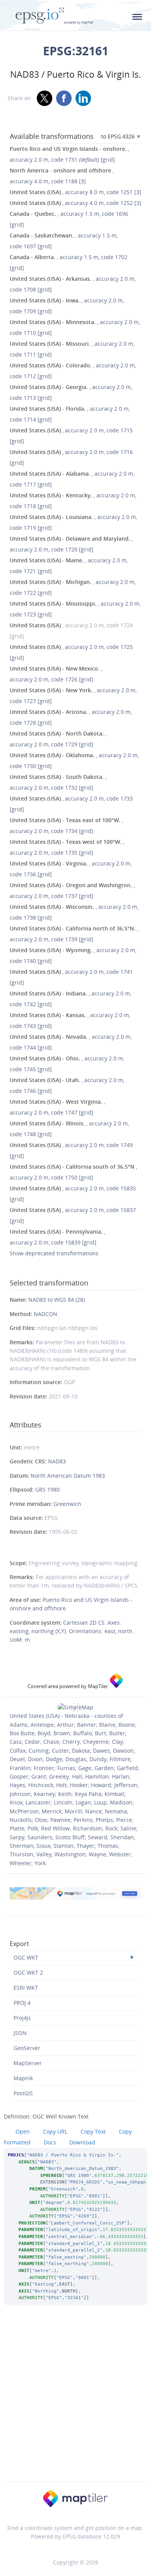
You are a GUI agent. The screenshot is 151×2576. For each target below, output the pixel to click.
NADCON (45, 1314)
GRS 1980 (47, 1489)
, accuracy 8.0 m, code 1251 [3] (75, 192)
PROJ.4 (22, 2003)
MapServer (28, 2063)
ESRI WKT (26, 1988)
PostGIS (23, 2093)
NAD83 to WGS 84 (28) (57, 1300)
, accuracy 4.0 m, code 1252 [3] (75, 203)
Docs (50, 2142)
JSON (20, 2033)
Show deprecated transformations (54, 1253)
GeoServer (27, 2048)
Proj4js (22, 2018)
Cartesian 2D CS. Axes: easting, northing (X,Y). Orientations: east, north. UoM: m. (72, 1631)
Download (82, 2142)
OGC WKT (26, 1957)
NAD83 (57, 1461)
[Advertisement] (75, 2404)
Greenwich (67, 1504)
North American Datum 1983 (68, 1476)
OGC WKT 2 (28, 1973)
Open (23, 2131)
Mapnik (23, 2078)
